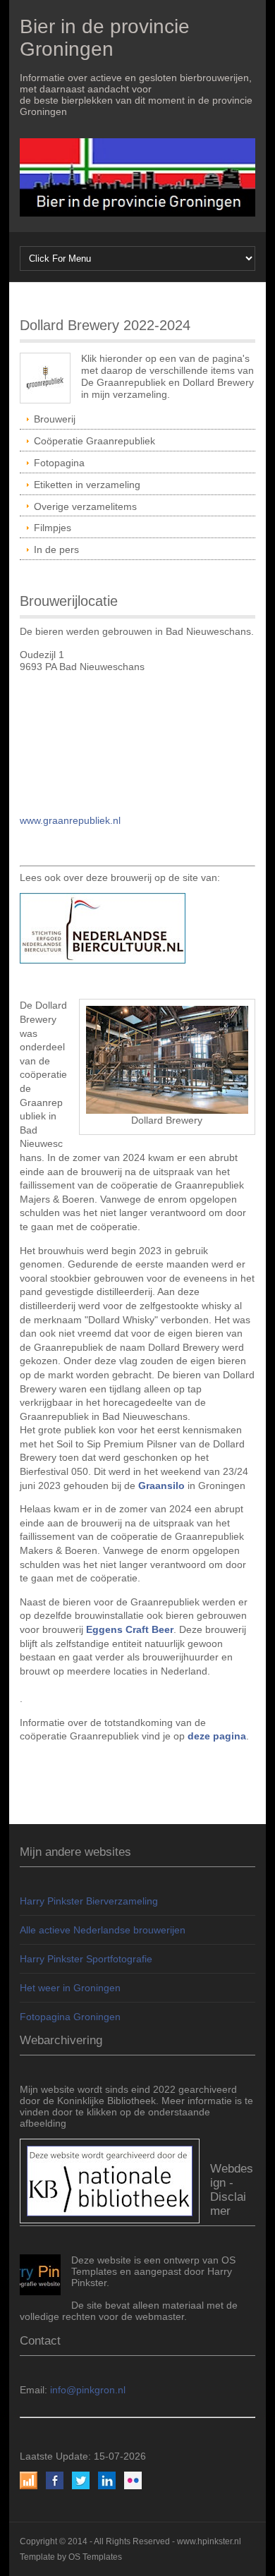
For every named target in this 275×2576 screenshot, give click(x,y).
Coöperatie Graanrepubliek (94, 441)
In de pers (56, 549)
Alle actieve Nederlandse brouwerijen (103, 1930)
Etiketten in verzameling (87, 485)
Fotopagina (59, 463)
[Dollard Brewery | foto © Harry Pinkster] (167, 1059)
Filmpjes (53, 528)
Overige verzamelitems (85, 506)
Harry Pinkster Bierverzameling (89, 1901)
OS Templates (95, 2557)
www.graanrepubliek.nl (70, 820)
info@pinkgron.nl (88, 2390)
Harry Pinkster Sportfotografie (86, 1959)
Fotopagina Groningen (70, 2017)
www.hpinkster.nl (209, 2541)
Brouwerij (55, 419)
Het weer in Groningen (70, 1988)
